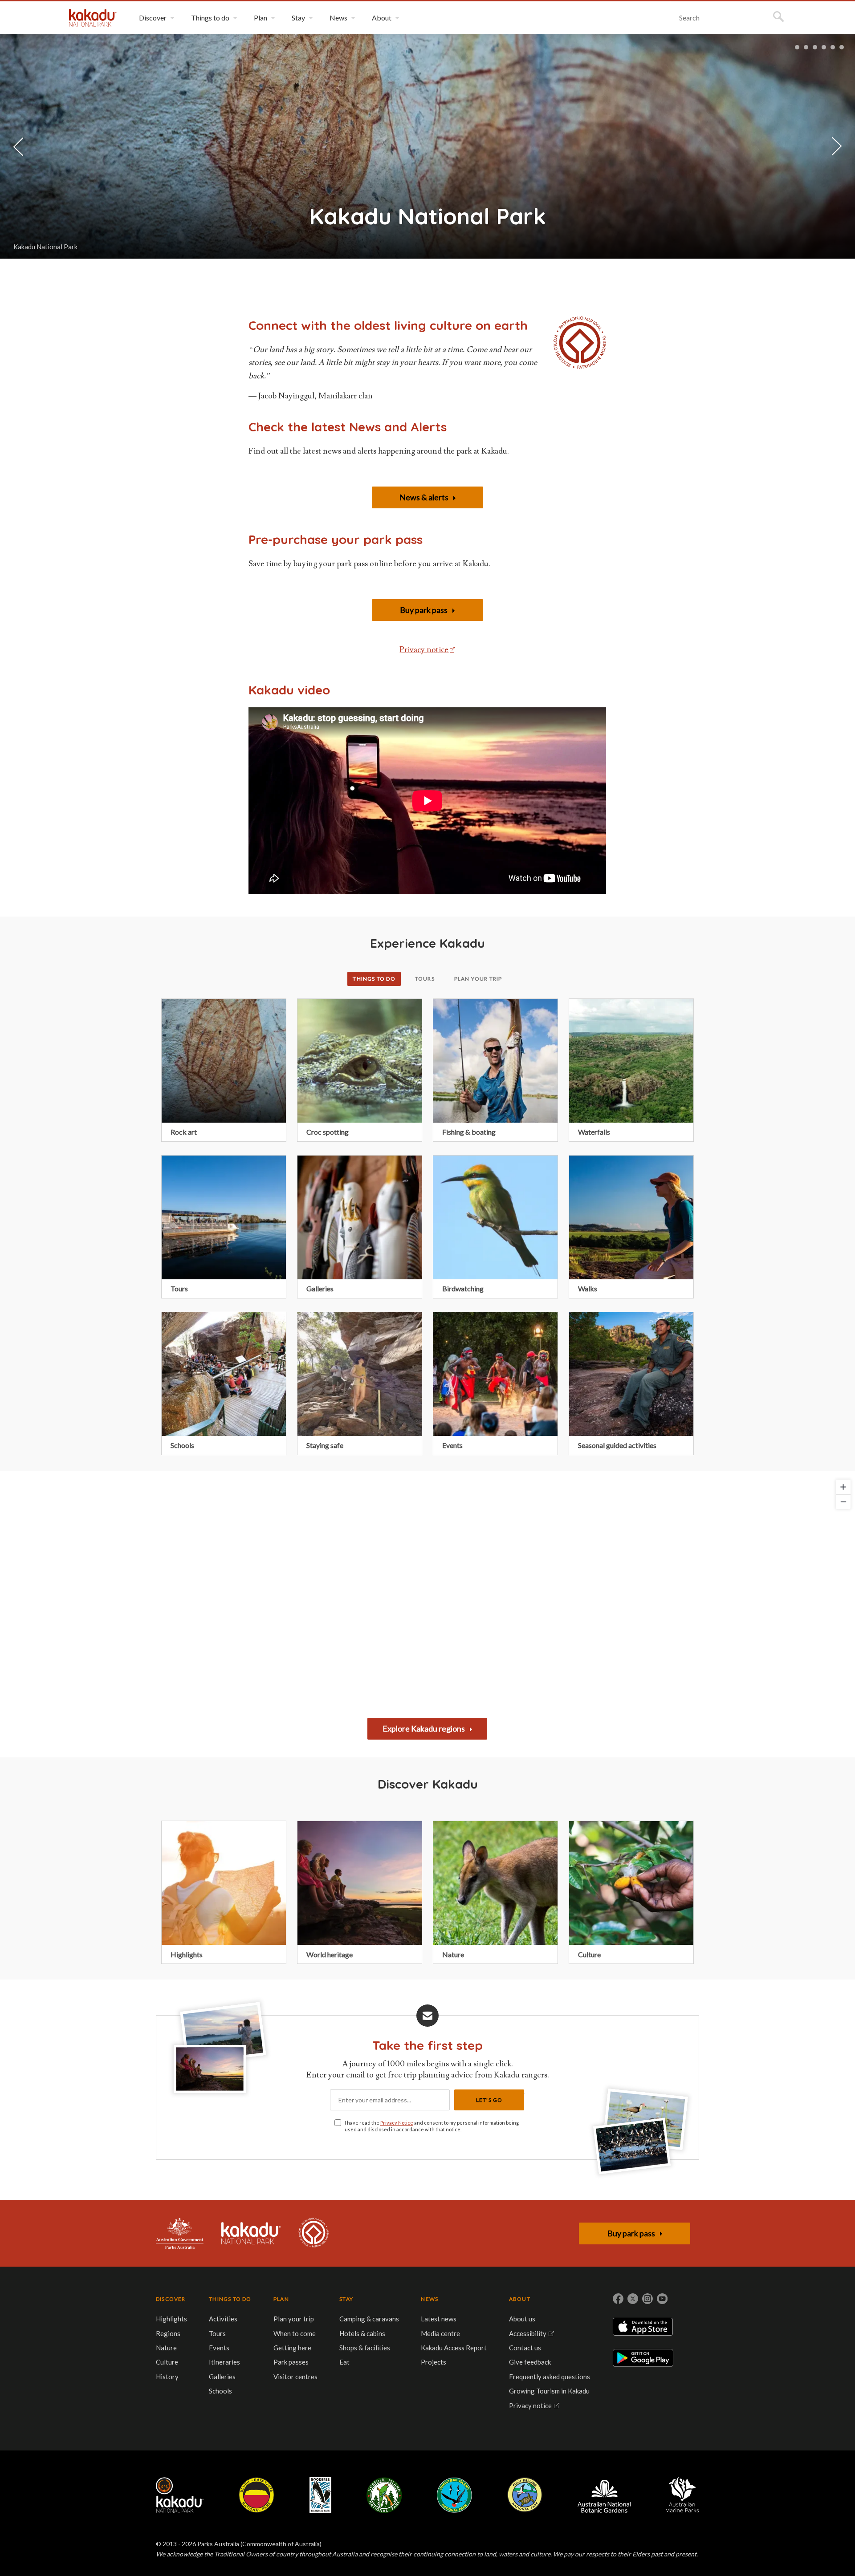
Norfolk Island (384, 2495)
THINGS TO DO (230, 2299)
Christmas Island (454, 2495)
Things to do (374, 979)
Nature (166, 2348)
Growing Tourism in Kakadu (549, 2391)
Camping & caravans (369, 2319)
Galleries (222, 2377)
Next (837, 147)
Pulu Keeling (525, 2495)
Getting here (292, 2348)
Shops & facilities (365, 2348)
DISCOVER (171, 2299)
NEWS (430, 2299)
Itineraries (224, 2362)
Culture (167, 2362)
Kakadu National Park (93, 18)
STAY (346, 2299)
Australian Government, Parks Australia (180, 2233)
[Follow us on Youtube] (662, 2299)
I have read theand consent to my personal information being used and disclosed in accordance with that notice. (432, 2126)
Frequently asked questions (550, 2377)
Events (219, 2348)
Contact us (525, 2348)
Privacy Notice (397, 2123)
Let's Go (489, 2100)
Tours (425, 979)
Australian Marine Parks (682, 2495)
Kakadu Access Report (454, 2348)
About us (522, 2319)
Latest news (439, 2319)
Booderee (320, 2495)
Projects (434, 2362)
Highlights (171, 2319)
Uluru (256, 2495)
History (167, 2377)
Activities (223, 2319)
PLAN (281, 2299)
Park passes (291, 2362)
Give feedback (530, 2362)
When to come (295, 2333)
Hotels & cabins (362, 2333)
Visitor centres (295, 2377)
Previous (18, 146)
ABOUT (520, 2299)
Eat (344, 2362)
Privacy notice (424, 650)
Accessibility (528, 2333)
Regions (168, 2333)
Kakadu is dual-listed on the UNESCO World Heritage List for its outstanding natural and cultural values (313, 2233)
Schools (220, 2391)
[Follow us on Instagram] (647, 2299)
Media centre (440, 2333)
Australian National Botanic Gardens (604, 2495)
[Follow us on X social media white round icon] (633, 2299)
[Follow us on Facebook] (618, 2299)
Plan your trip (478, 979)
